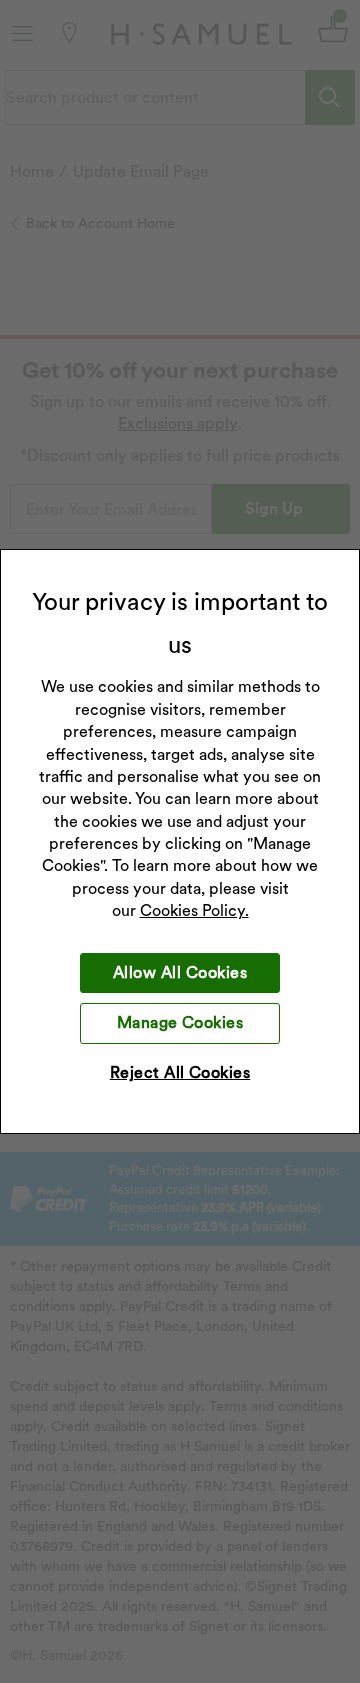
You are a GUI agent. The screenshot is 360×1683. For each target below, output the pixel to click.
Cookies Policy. (194, 910)
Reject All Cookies (180, 1072)
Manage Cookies (180, 1022)
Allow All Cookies (180, 972)
